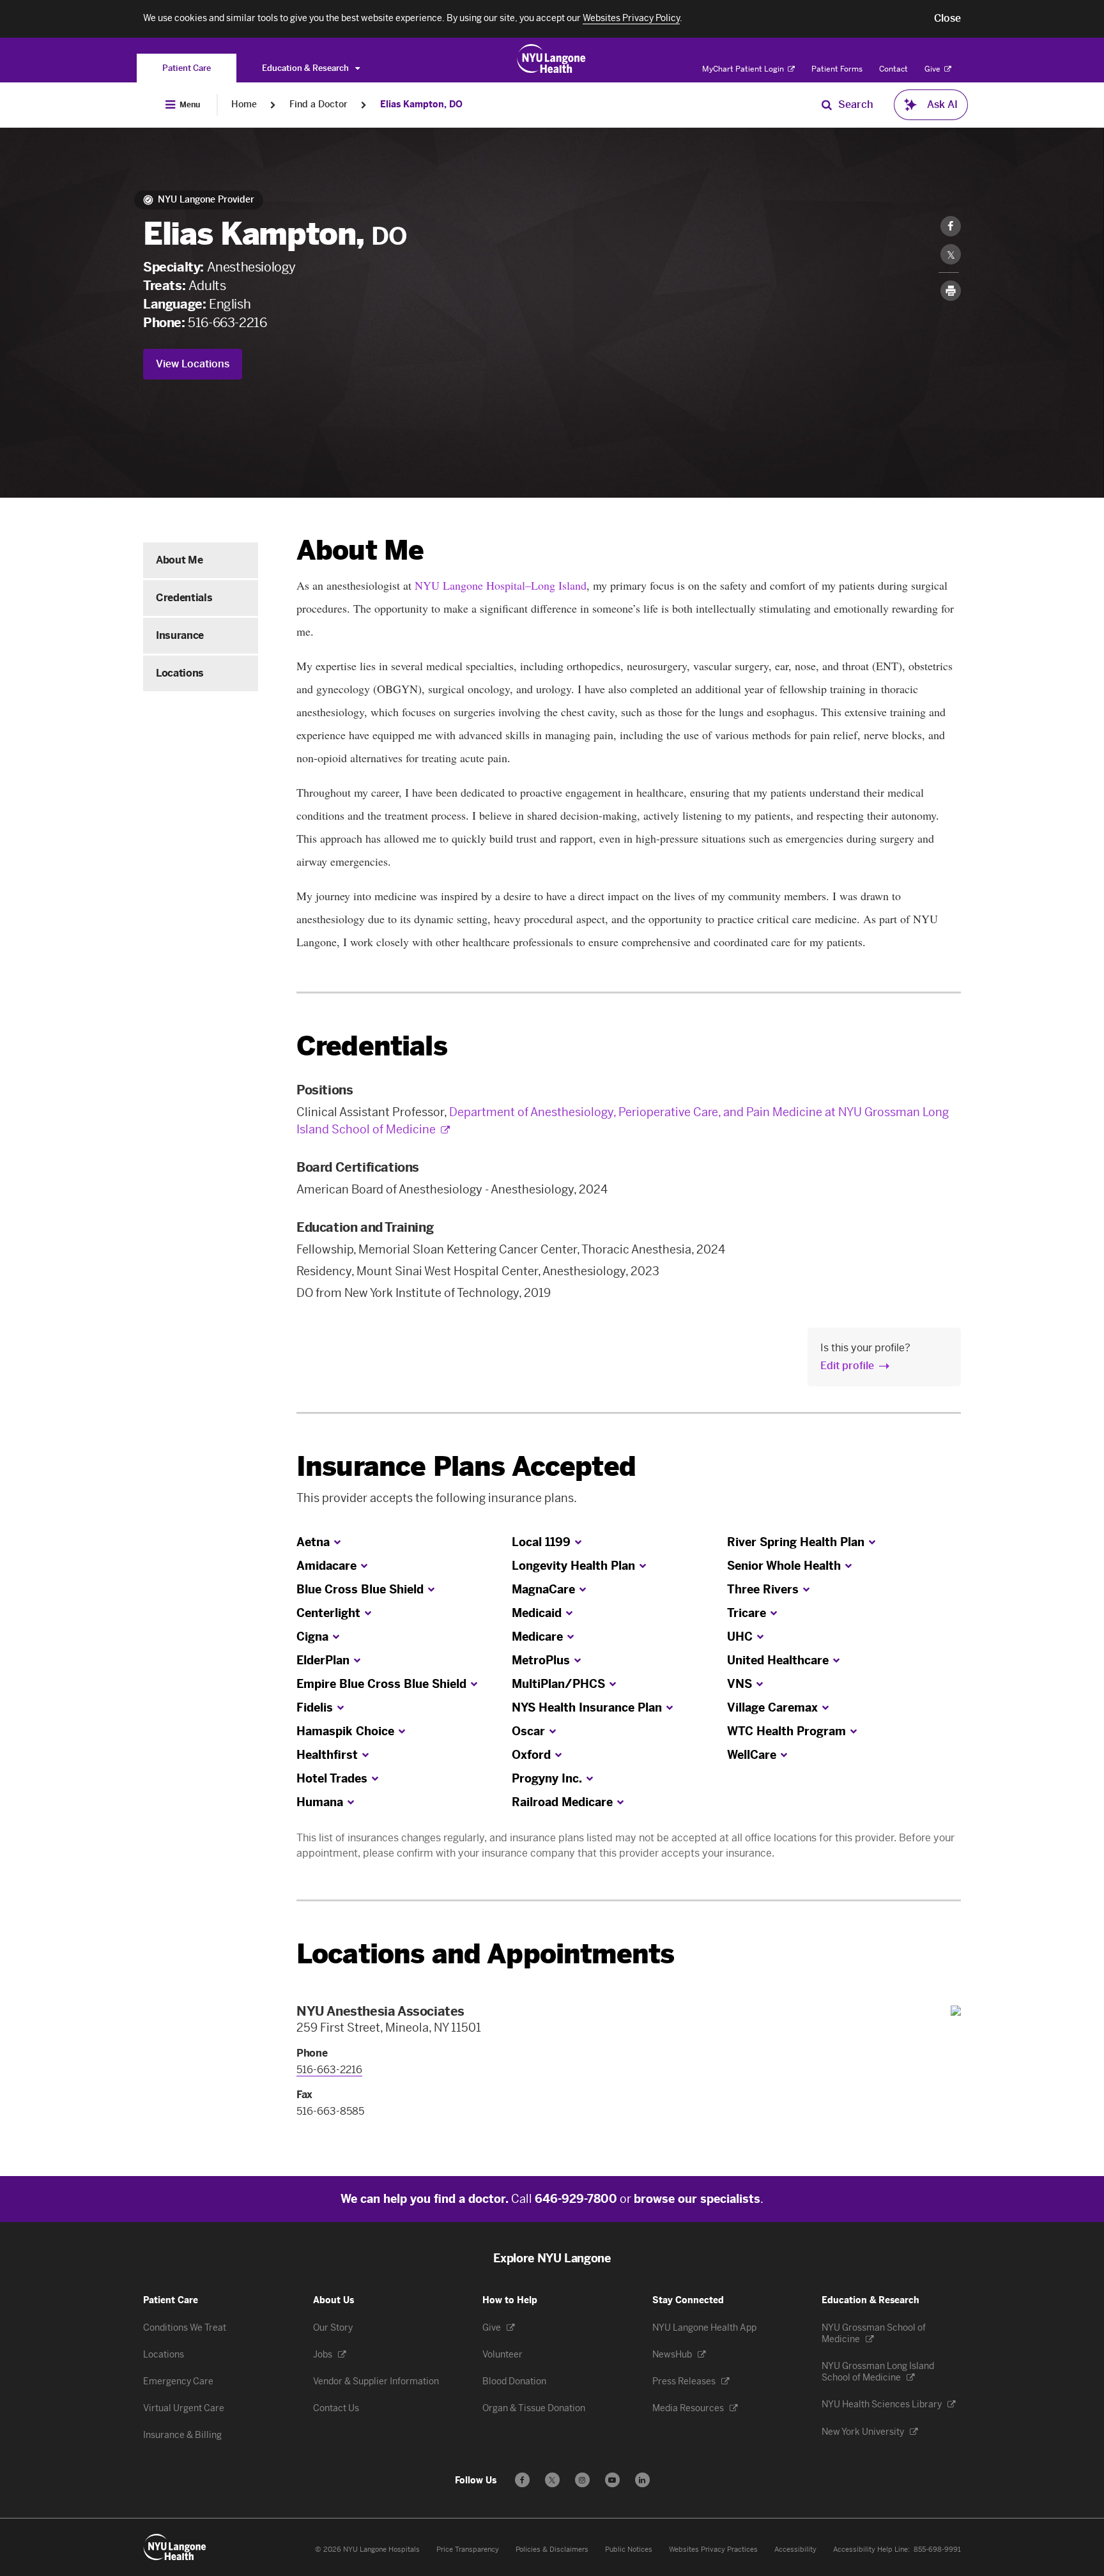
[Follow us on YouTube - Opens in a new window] (612, 2480)
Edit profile (847, 1366)
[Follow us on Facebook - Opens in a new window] (522, 2480)
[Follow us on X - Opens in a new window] (552, 2480)
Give (933, 69)
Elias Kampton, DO (421, 104)
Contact (893, 69)
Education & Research (306, 68)
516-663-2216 (227, 323)
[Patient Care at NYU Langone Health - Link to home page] (552, 59)
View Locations (193, 364)
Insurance (180, 635)
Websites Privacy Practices (713, 2549)
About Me (179, 560)
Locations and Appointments (485, 1954)
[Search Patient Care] (827, 105)
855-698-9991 (937, 2549)
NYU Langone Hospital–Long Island (499, 585)
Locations (180, 673)
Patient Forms (837, 69)
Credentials (184, 598)
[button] (947, 19)
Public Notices (629, 2549)
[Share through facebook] (951, 226)
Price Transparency (468, 2549)
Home (244, 104)
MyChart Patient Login (744, 69)
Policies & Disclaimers (552, 2549)
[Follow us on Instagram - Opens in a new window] (582, 2480)
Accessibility (795, 2549)
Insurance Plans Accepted (466, 1467)
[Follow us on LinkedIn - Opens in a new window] (642, 2480)
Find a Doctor (318, 104)
